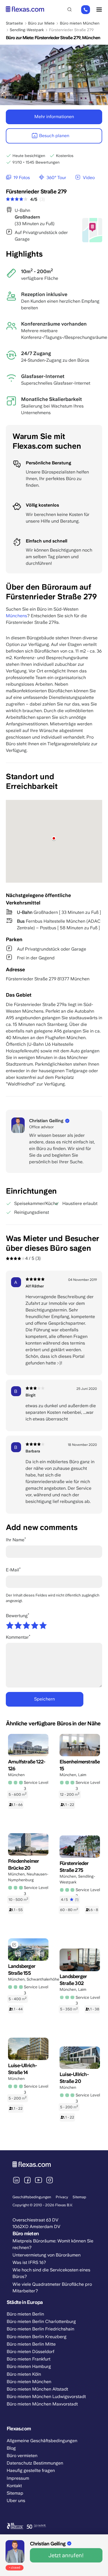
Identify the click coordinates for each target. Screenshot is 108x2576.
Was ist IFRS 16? (29, 2262)
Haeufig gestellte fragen (31, 2470)
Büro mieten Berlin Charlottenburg (41, 2321)
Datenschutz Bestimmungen (35, 2463)
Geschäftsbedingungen (32, 2197)
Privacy (62, 2197)
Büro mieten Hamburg (29, 2366)
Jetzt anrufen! (66, 2555)
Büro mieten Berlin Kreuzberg (37, 2337)
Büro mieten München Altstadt (37, 2389)
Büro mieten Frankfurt (29, 2359)
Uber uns (16, 2501)
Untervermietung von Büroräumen (47, 2255)
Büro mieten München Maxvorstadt (42, 2404)
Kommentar (17, 1637)
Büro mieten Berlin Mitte (31, 2344)
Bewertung (17, 1616)
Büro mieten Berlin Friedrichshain (40, 2329)
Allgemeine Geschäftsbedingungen (42, 2441)
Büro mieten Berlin (25, 2314)
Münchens (16, 616)
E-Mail (12, 1570)
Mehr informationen (54, 117)
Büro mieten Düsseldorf (30, 2352)
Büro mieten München (80, 23)
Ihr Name (15, 1540)
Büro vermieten (22, 2456)
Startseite (14, 23)
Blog (11, 2448)
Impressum (18, 2478)
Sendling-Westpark (27, 30)
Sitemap (79, 2197)
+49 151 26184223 (86, 10)
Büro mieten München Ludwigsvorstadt (46, 2397)
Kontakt (14, 2486)
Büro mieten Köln (24, 2374)
